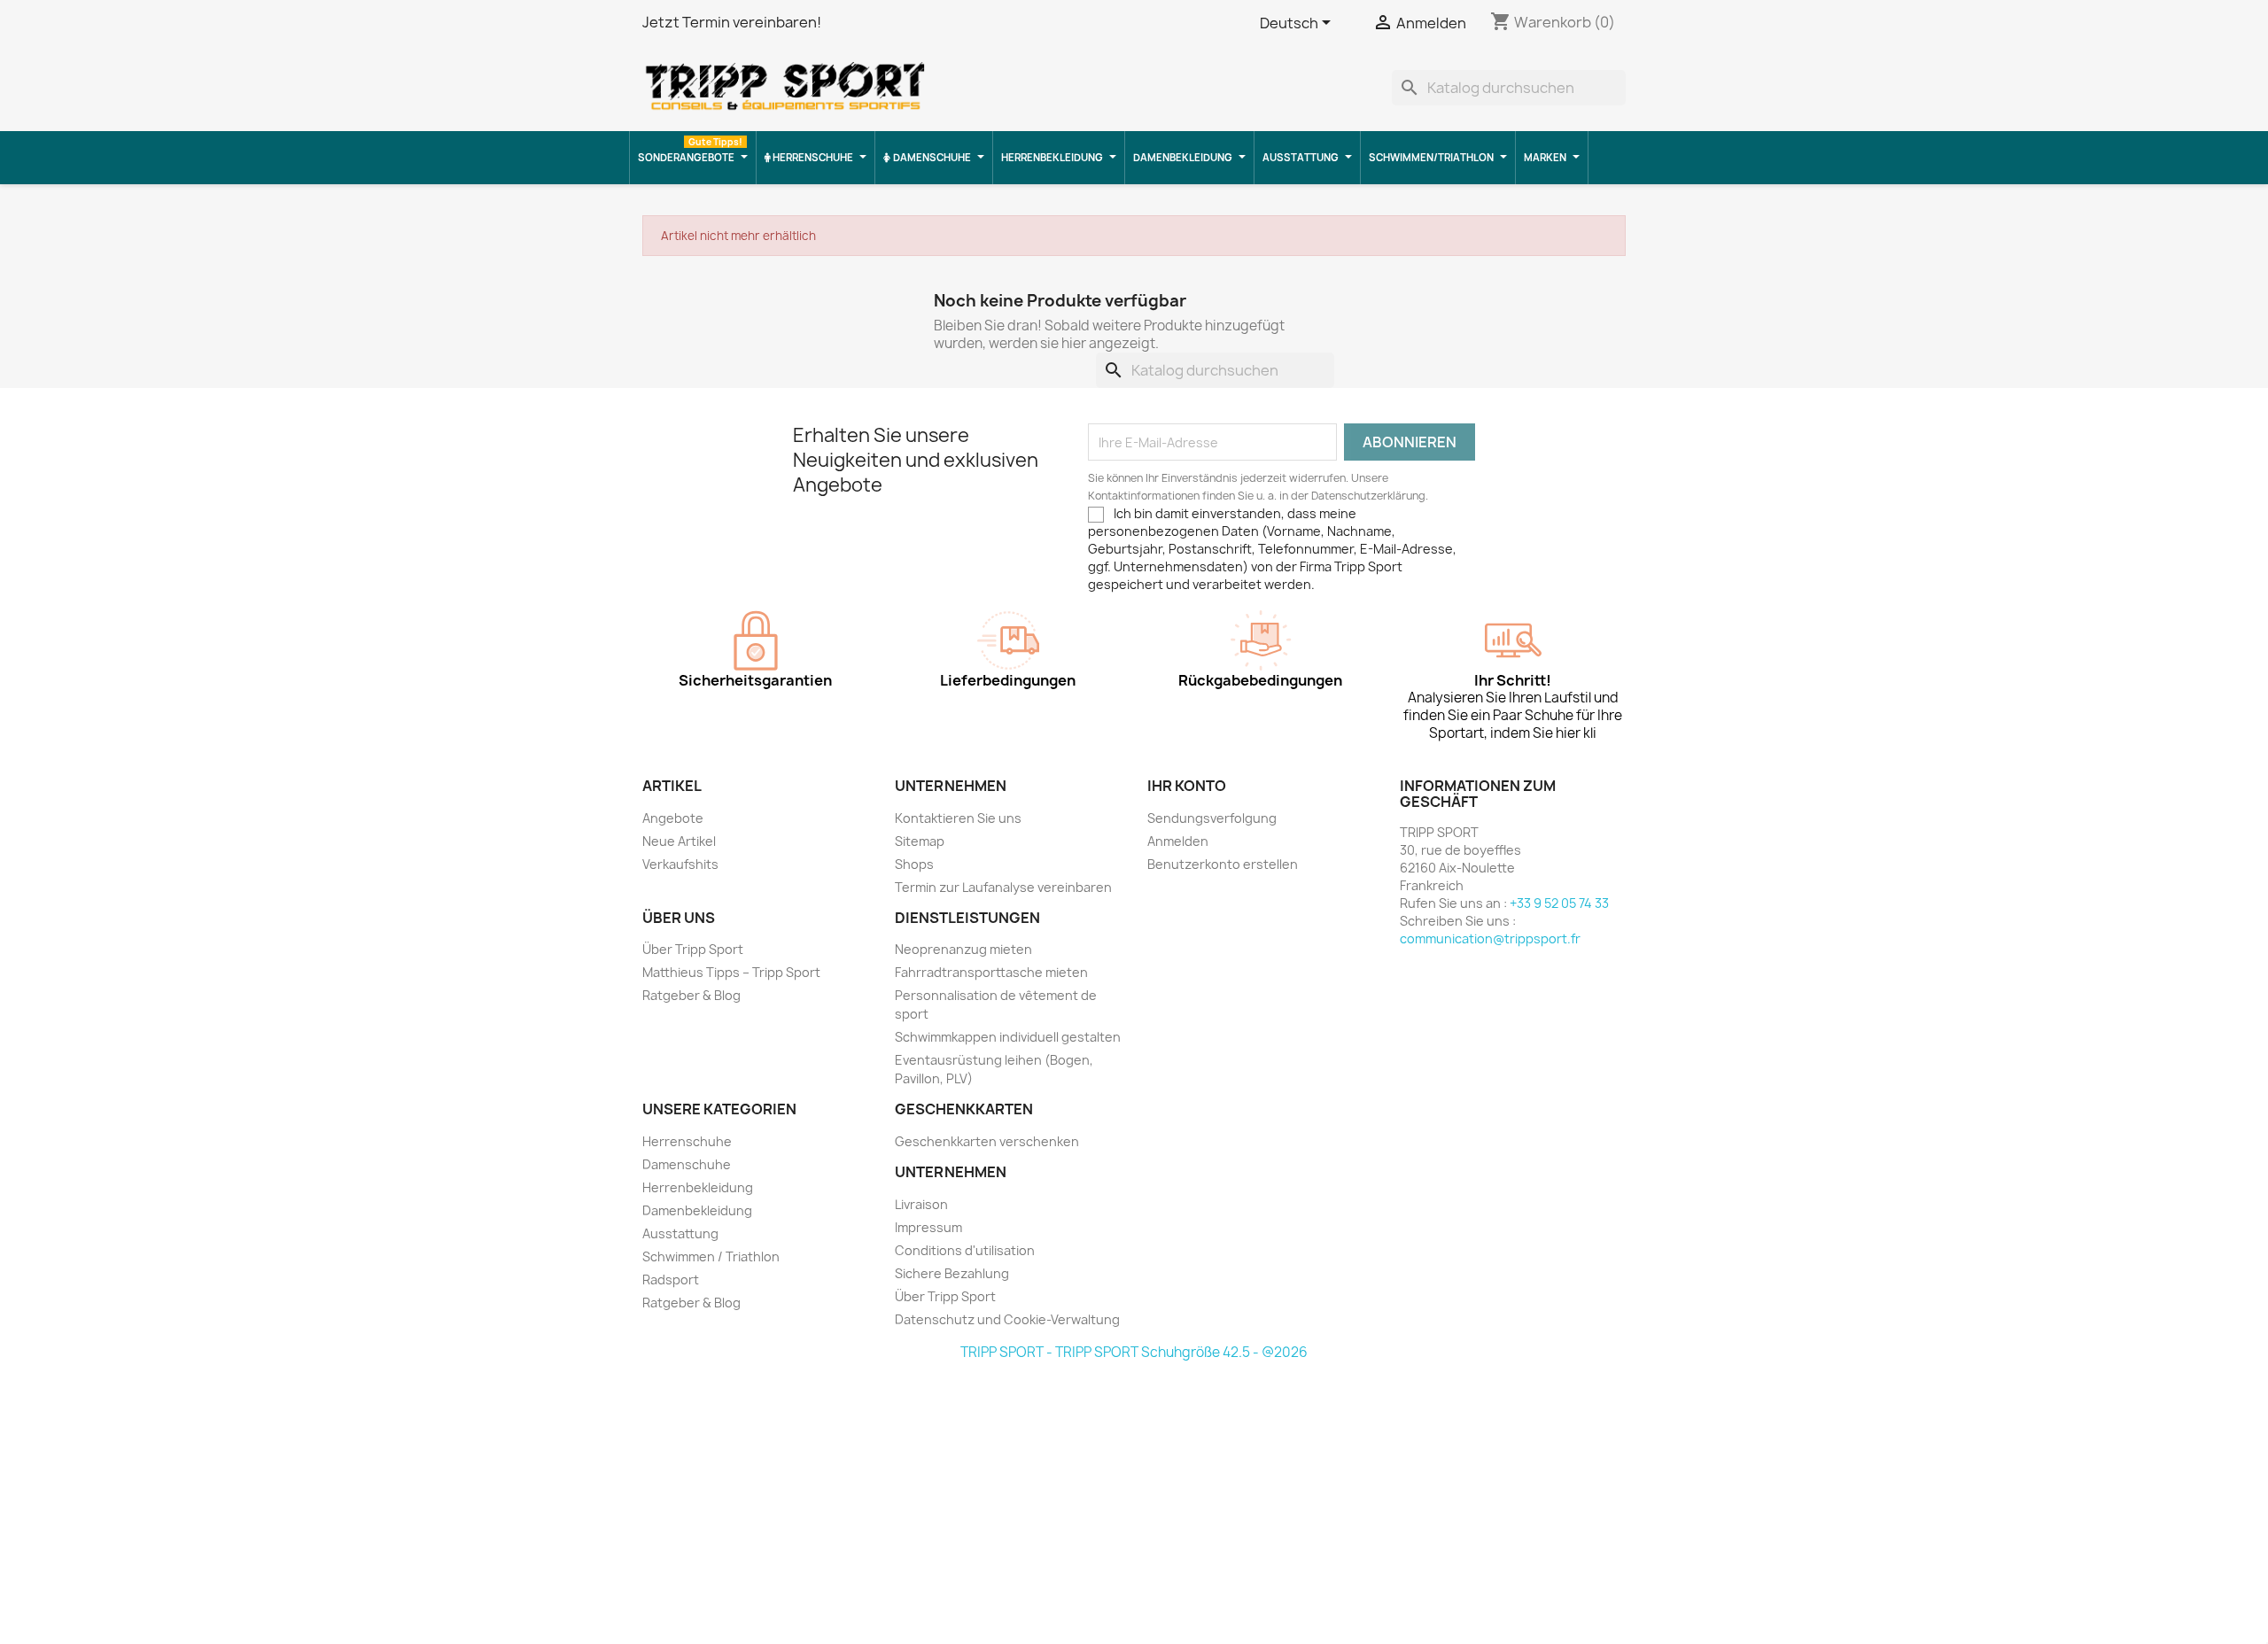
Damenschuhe (687, 1164)
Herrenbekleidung (698, 1187)
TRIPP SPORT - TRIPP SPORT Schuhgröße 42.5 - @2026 (1134, 1352)
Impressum (928, 1227)
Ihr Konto (1187, 786)
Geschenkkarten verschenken (987, 1141)
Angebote (673, 818)
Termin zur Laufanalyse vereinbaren (1003, 887)
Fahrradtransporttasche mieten (991, 972)
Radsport (671, 1280)
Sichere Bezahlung (952, 1273)
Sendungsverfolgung (1212, 818)
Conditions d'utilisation (965, 1250)
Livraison (921, 1204)
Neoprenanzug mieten (963, 949)
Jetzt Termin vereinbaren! (732, 22)
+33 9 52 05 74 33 (1559, 903)
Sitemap (920, 841)
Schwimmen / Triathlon (711, 1256)
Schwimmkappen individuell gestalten (1008, 1037)
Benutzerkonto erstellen (1223, 864)
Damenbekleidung (697, 1210)
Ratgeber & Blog (691, 995)
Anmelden (1178, 841)
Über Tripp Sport (693, 949)
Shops (914, 864)
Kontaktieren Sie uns (958, 818)
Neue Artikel (679, 841)
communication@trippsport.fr (1490, 938)
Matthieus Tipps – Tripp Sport (731, 972)
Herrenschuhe (687, 1141)
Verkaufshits (680, 864)
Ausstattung (680, 1233)
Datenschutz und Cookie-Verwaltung (1007, 1319)
